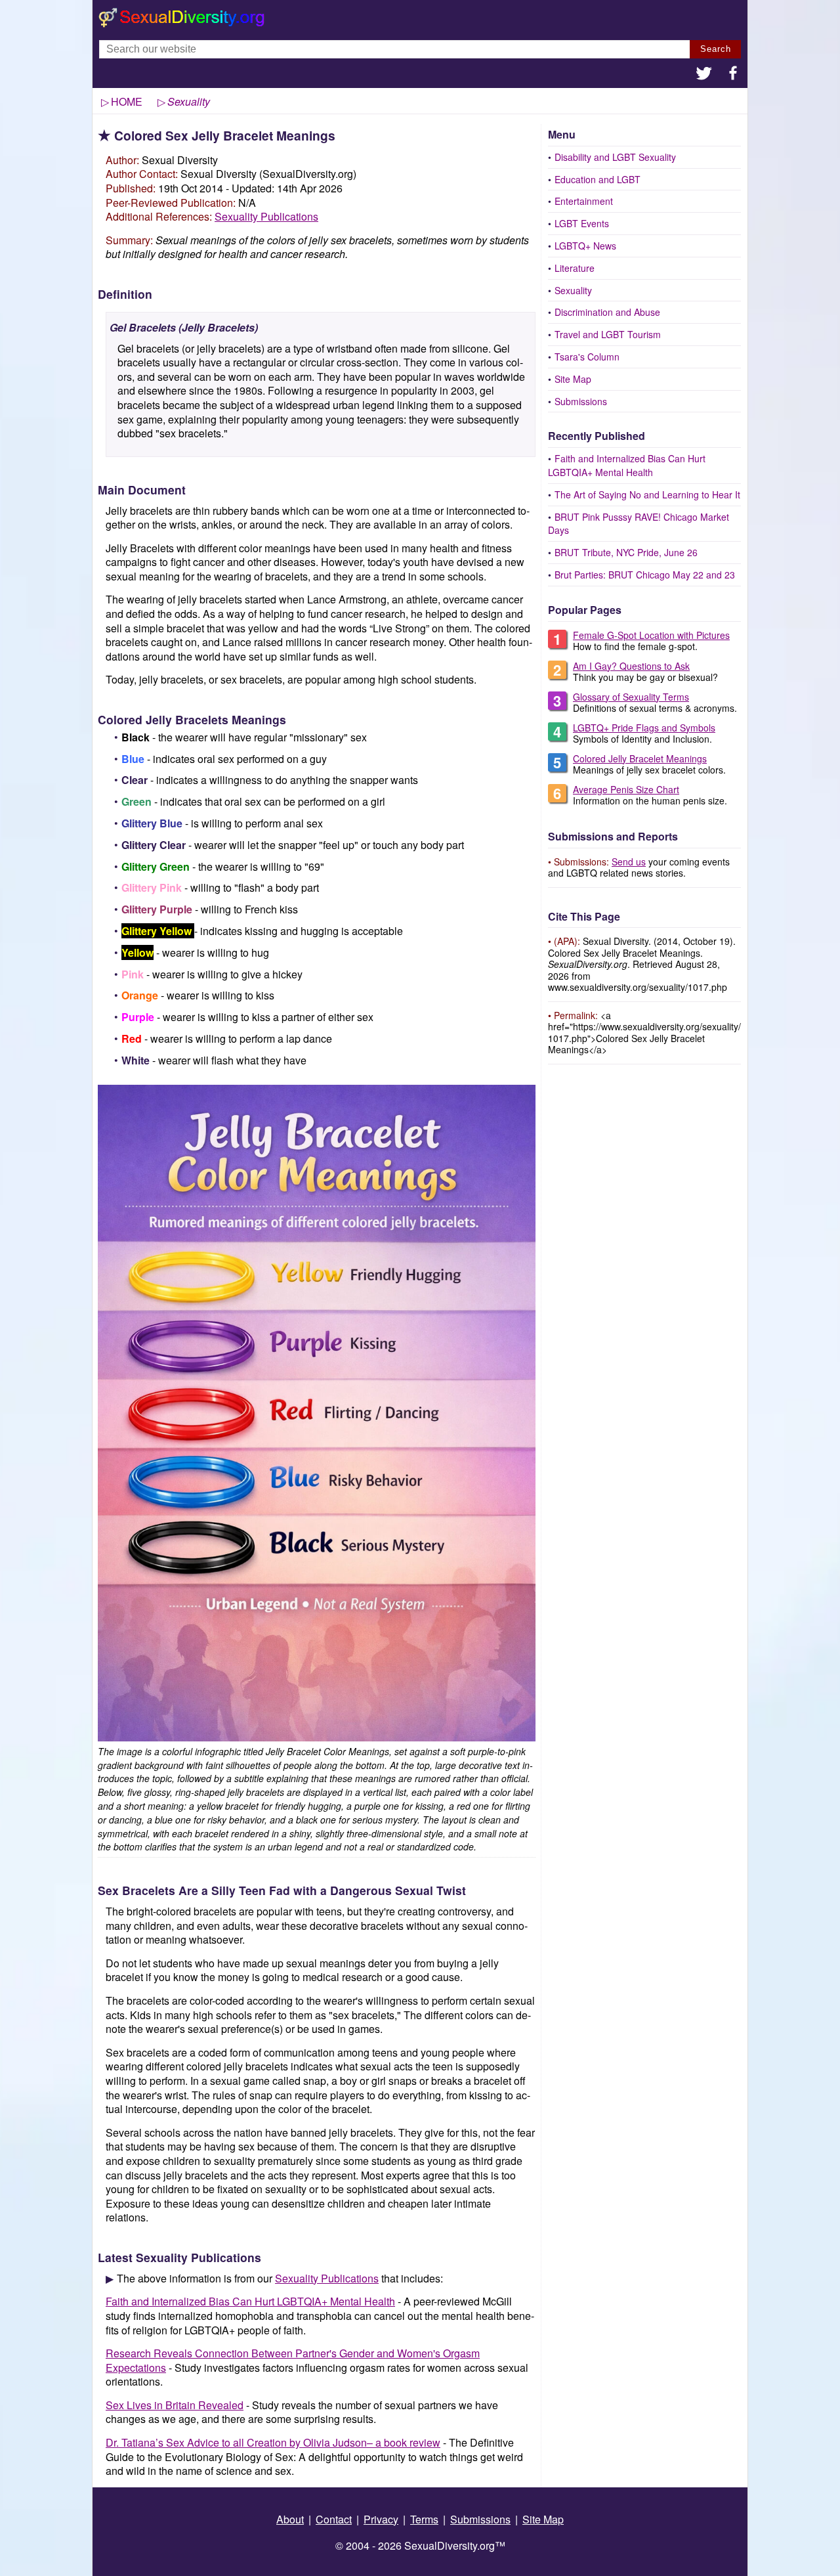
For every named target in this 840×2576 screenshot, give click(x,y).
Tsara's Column (587, 357)
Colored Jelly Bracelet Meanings (640, 758)
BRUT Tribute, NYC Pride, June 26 (626, 552)
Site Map (573, 379)
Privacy (381, 2519)
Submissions (581, 401)
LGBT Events (582, 223)
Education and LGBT (598, 179)
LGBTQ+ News (585, 246)
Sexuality (573, 290)
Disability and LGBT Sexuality (615, 157)
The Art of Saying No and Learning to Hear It (647, 494)
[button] (704, 75)
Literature (575, 268)
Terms (424, 2519)
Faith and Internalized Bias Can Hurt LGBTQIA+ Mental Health (627, 465)
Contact (334, 2519)
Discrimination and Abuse (607, 312)
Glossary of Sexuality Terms (631, 697)
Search (716, 49)
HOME (127, 101)
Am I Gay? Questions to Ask (631, 666)
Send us (629, 862)
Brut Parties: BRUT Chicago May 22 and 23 (645, 575)
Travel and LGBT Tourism (608, 334)
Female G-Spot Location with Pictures (651, 635)
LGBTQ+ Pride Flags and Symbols (644, 728)
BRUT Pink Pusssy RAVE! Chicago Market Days (639, 524)
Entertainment (584, 201)
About (290, 2519)
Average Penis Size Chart (626, 789)
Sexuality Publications (266, 216)
